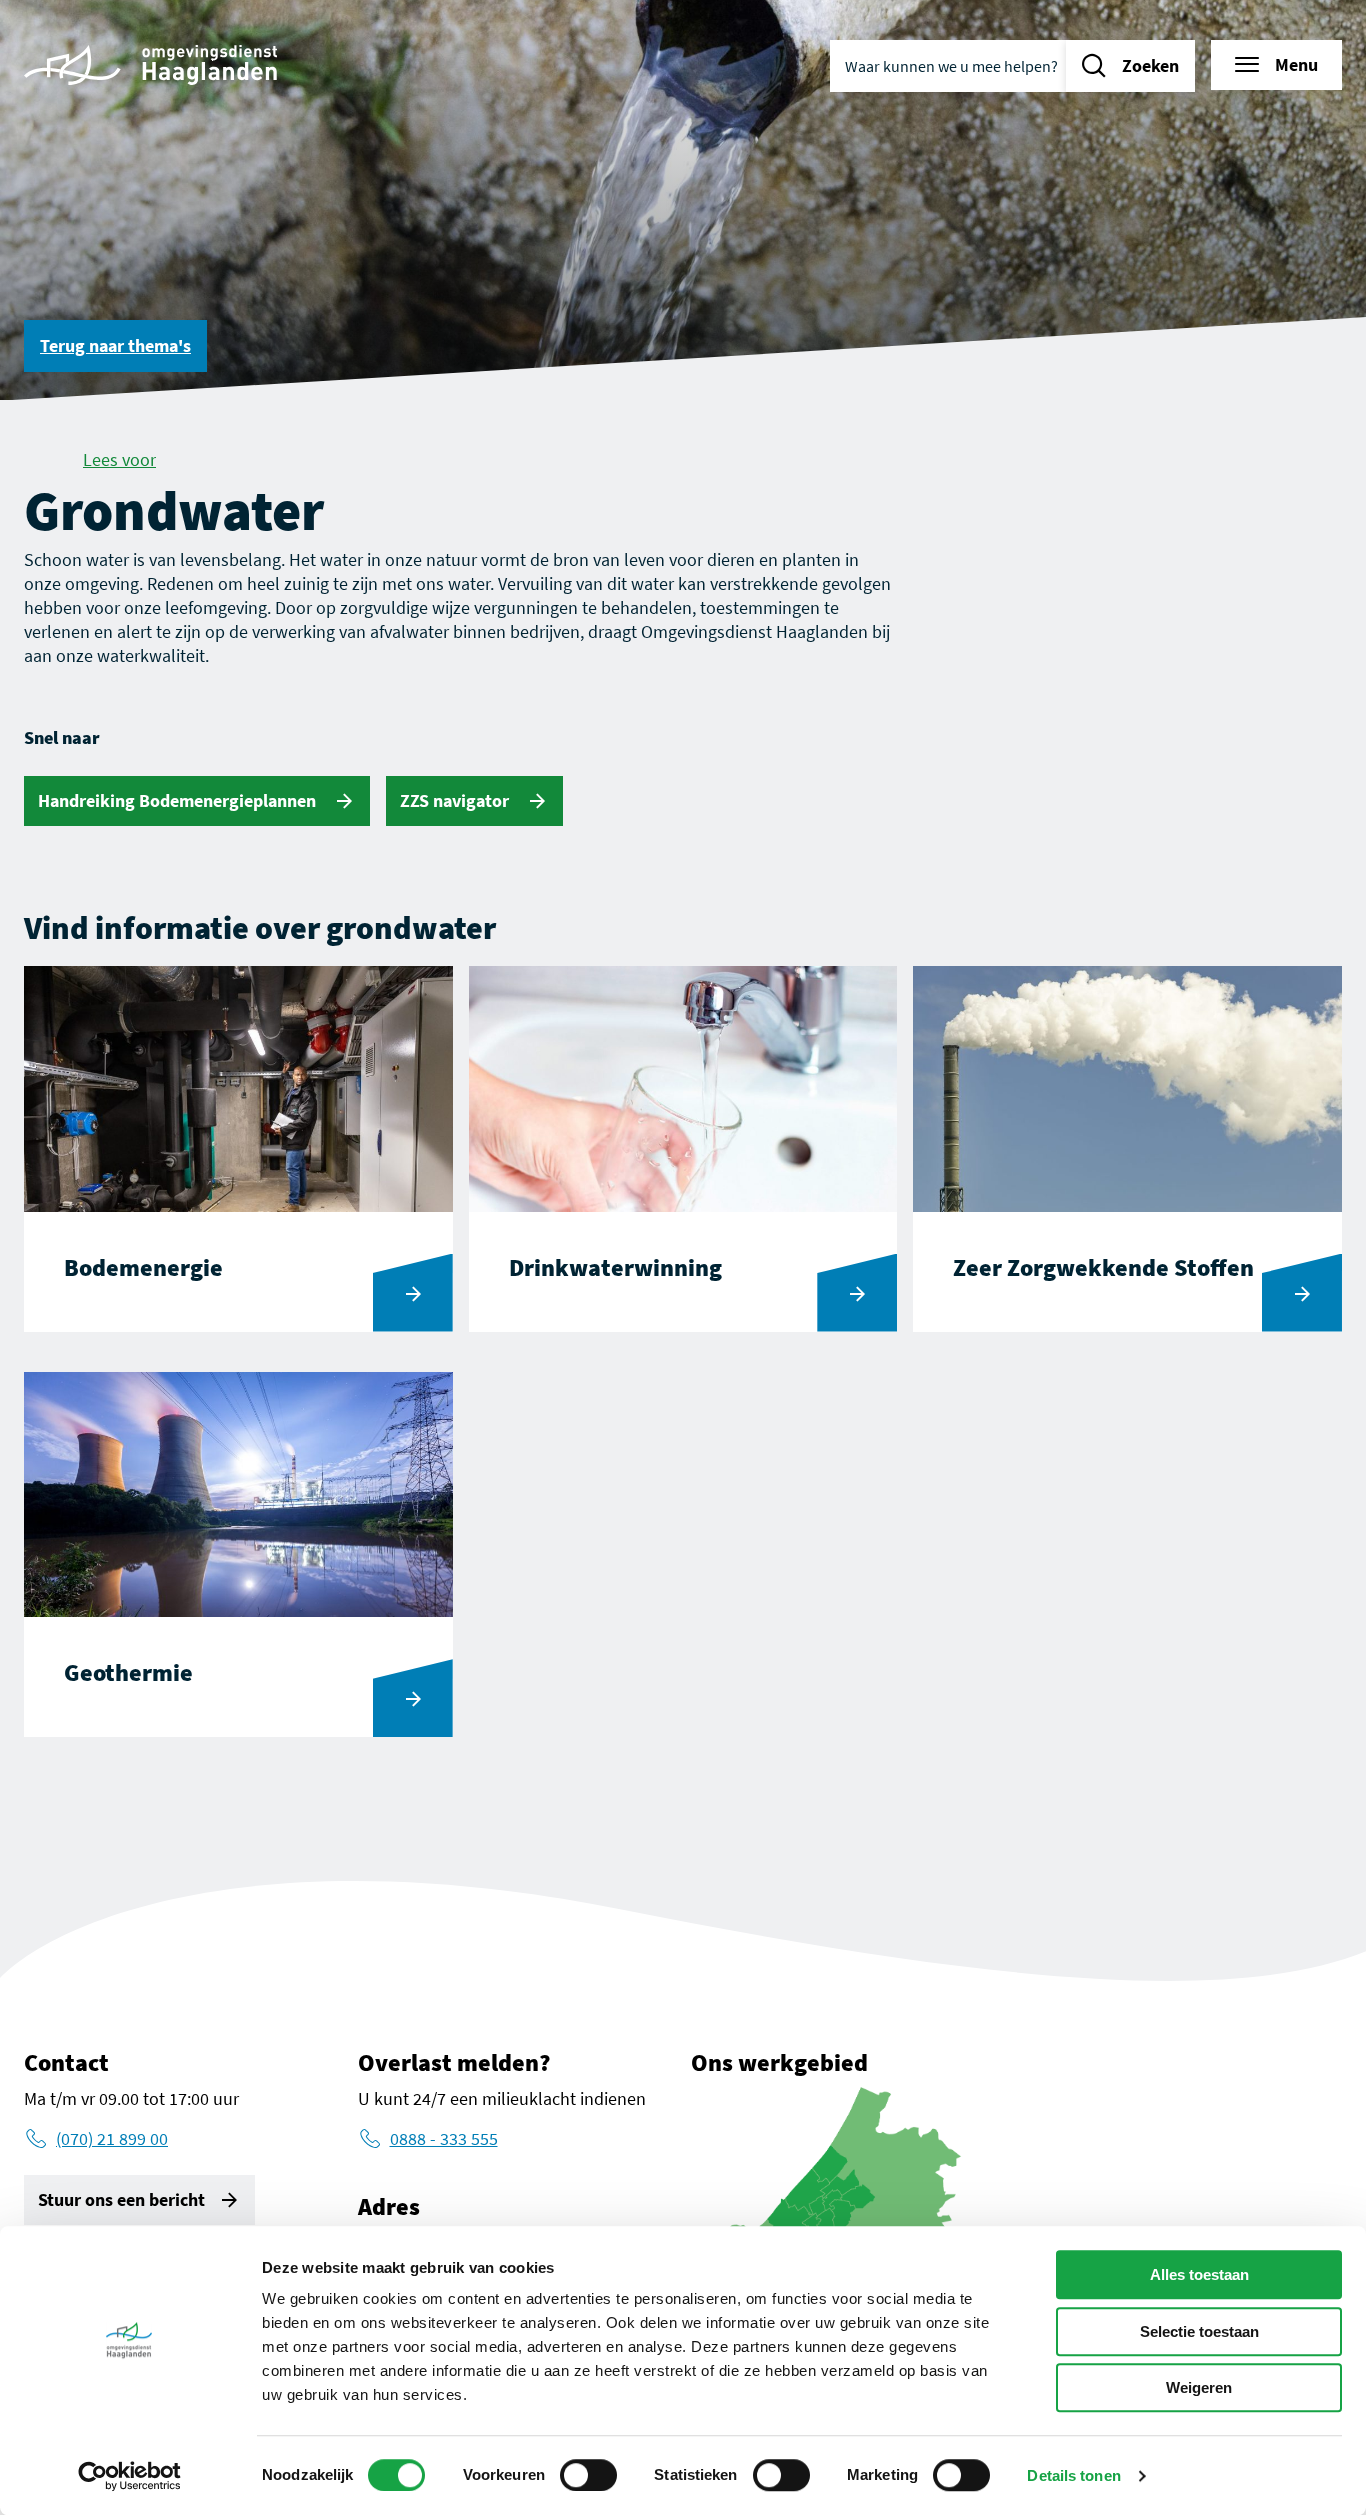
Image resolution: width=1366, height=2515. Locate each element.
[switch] (588, 2475)
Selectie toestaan (1199, 2331)
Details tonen (1073, 2475)
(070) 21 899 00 (112, 2138)
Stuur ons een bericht (121, 2199)
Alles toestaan (1199, 2274)
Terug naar (115, 345)
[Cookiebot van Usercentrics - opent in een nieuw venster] (129, 2476)
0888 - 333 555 (444, 2138)
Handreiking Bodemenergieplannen (179, 800)
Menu (1296, 64)
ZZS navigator (456, 800)
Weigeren (1199, 2387)
